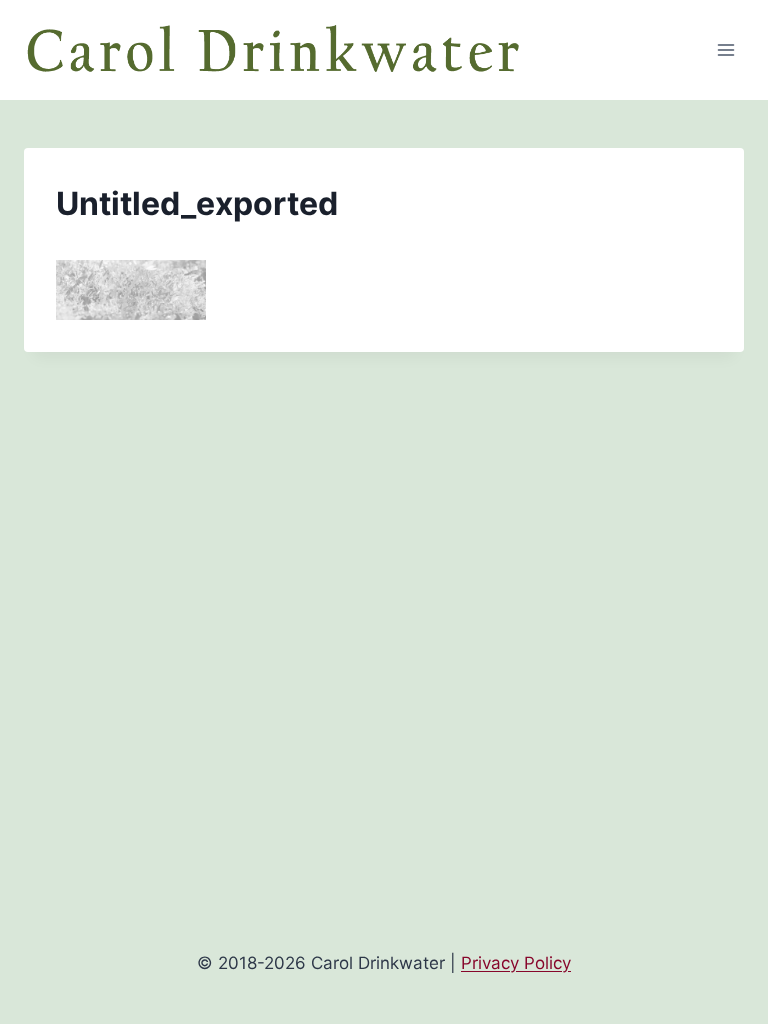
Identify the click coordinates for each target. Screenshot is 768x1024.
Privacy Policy (516, 963)
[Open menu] (725, 49)
